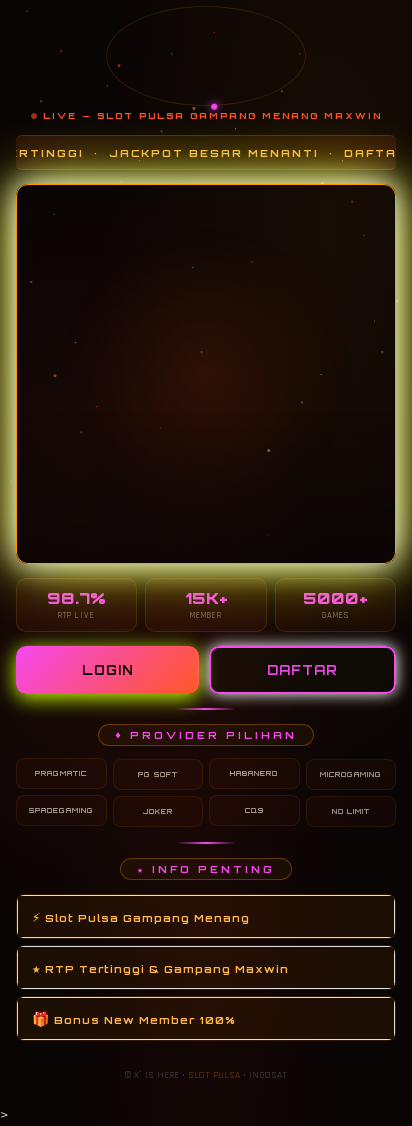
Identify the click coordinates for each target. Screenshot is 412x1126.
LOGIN (108, 670)
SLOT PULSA (214, 1075)
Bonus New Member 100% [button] (134, 1018)
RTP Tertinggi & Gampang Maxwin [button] (160, 967)
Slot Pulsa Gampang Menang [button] (141, 916)
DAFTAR (302, 670)
